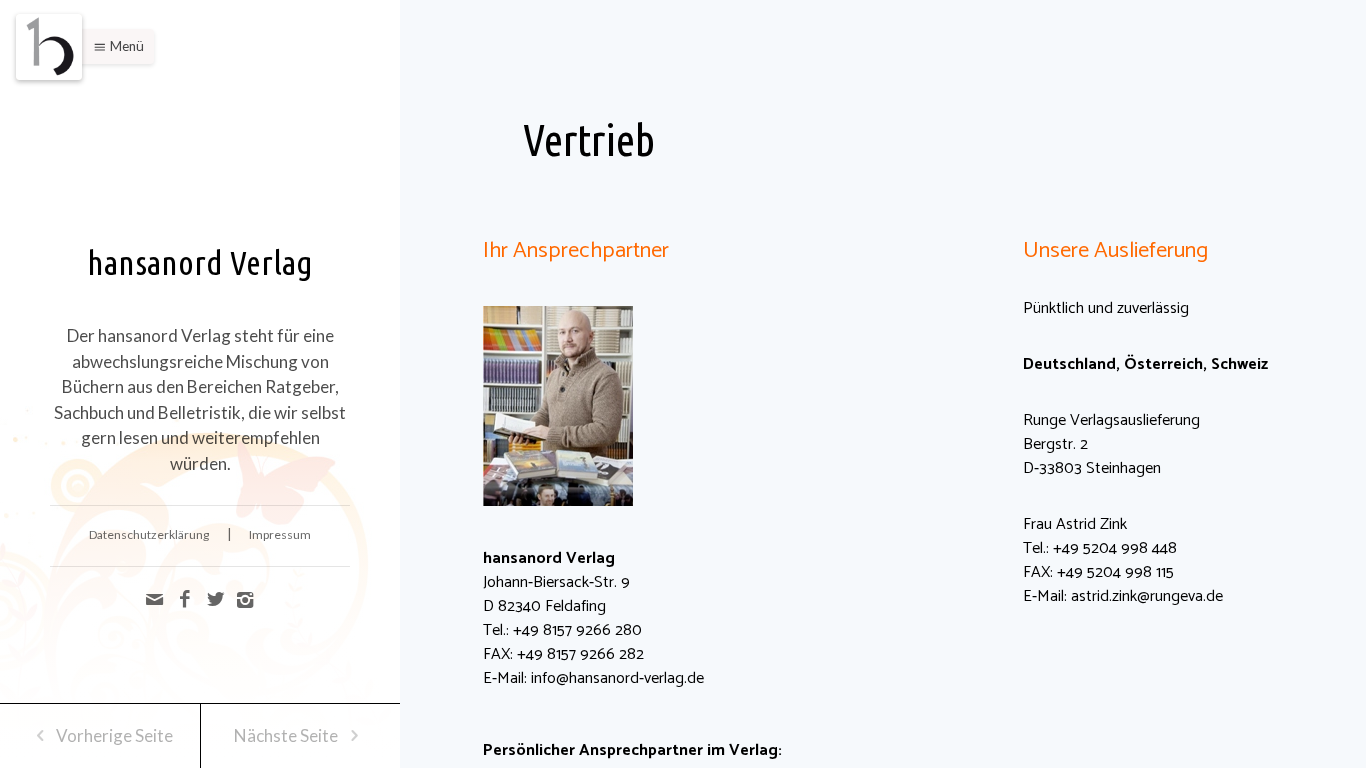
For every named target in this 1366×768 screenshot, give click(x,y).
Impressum (280, 534)
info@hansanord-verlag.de (617, 678)
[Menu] (49, 47)
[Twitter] (217, 599)
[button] (113, 46)
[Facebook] (187, 599)
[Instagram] (245, 599)
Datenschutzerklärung (149, 534)
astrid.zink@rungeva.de (1147, 596)
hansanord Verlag (200, 262)
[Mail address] (157, 599)
